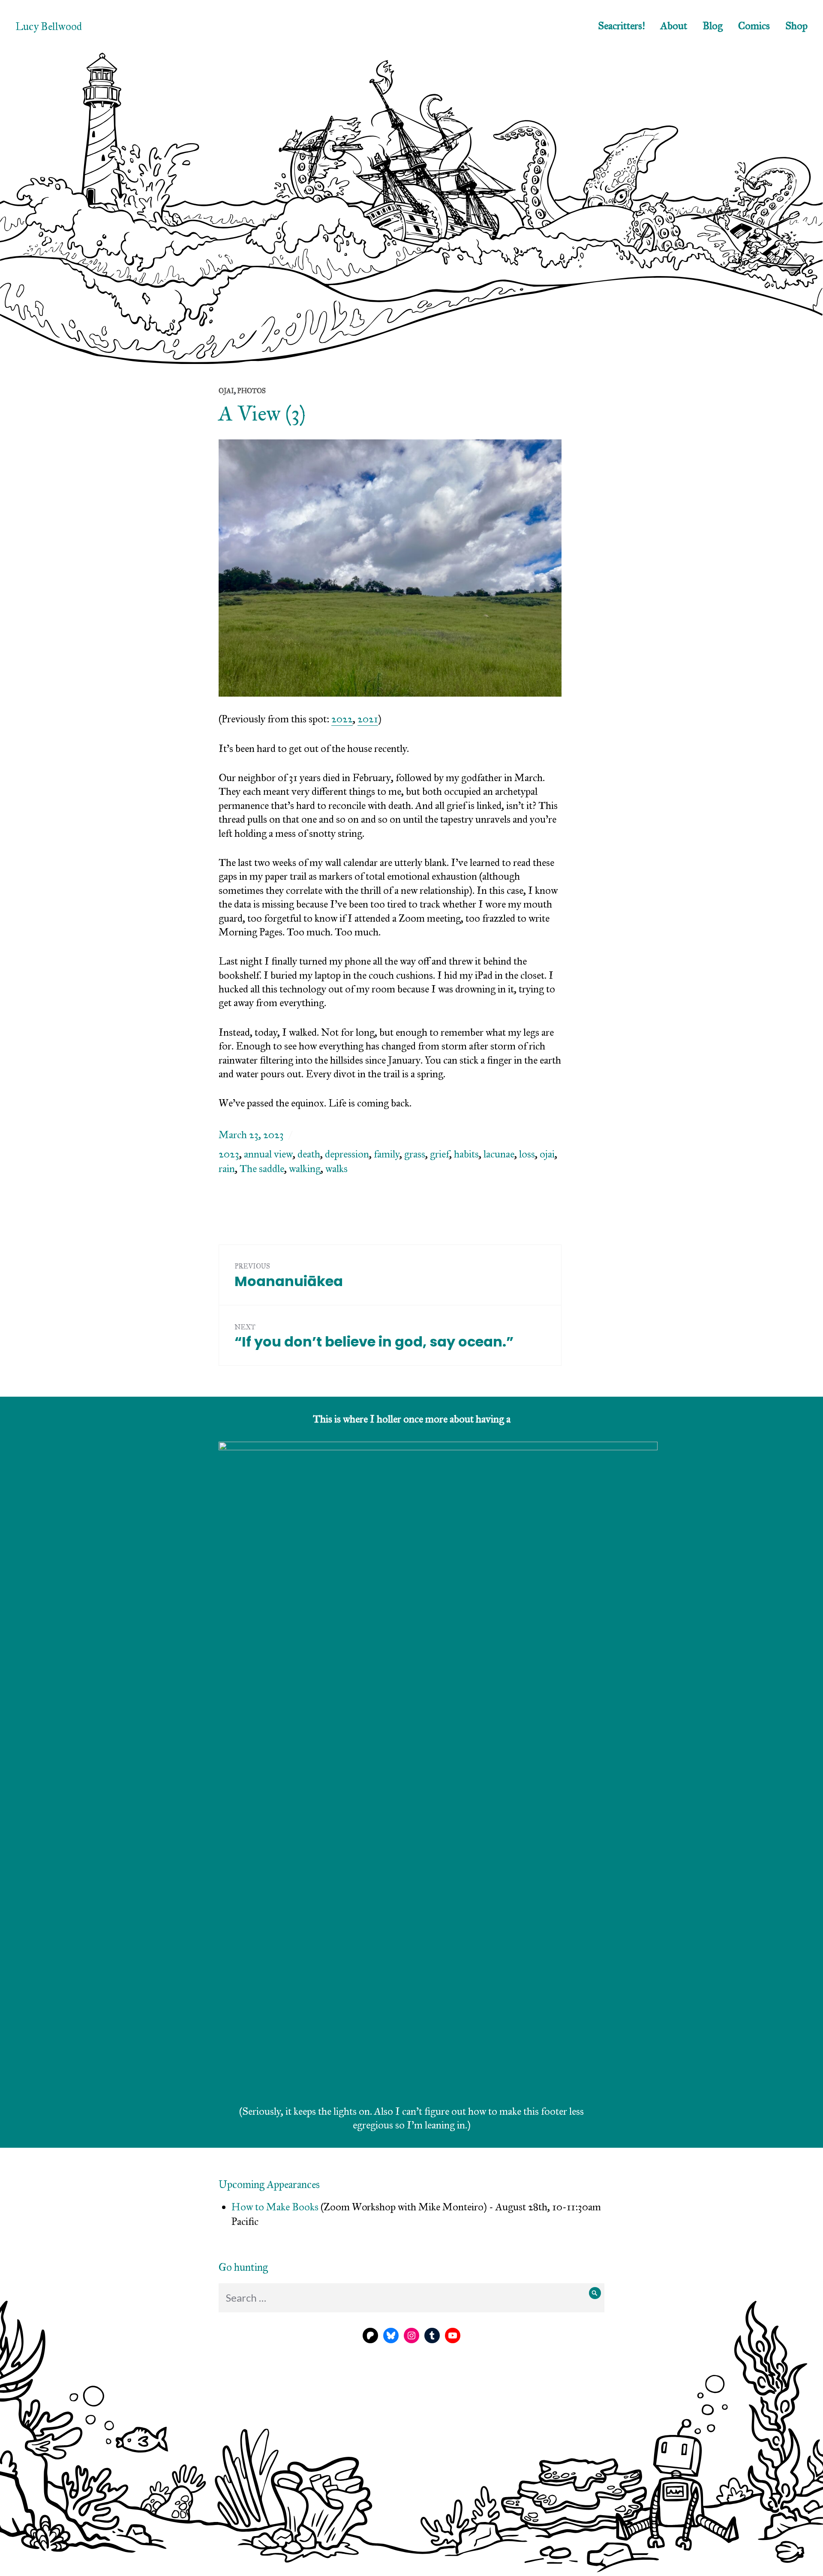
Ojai (226, 391)
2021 (368, 719)
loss (527, 1154)
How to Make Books (275, 2207)
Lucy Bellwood (49, 26)
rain (227, 1169)
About (674, 26)
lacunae (499, 1154)
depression (347, 1154)
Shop (796, 26)
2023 (229, 1154)
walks (336, 1169)
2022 (342, 719)
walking (305, 1169)
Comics (754, 26)
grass (415, 1154)
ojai (547, 1154)
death (309, 1154)
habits (466, 1154)
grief (440, 1154)
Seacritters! (622, 26)
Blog (713, 26)
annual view (268, 1154)
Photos (251, 391)
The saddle (262, 1169)
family (387, 1154)
